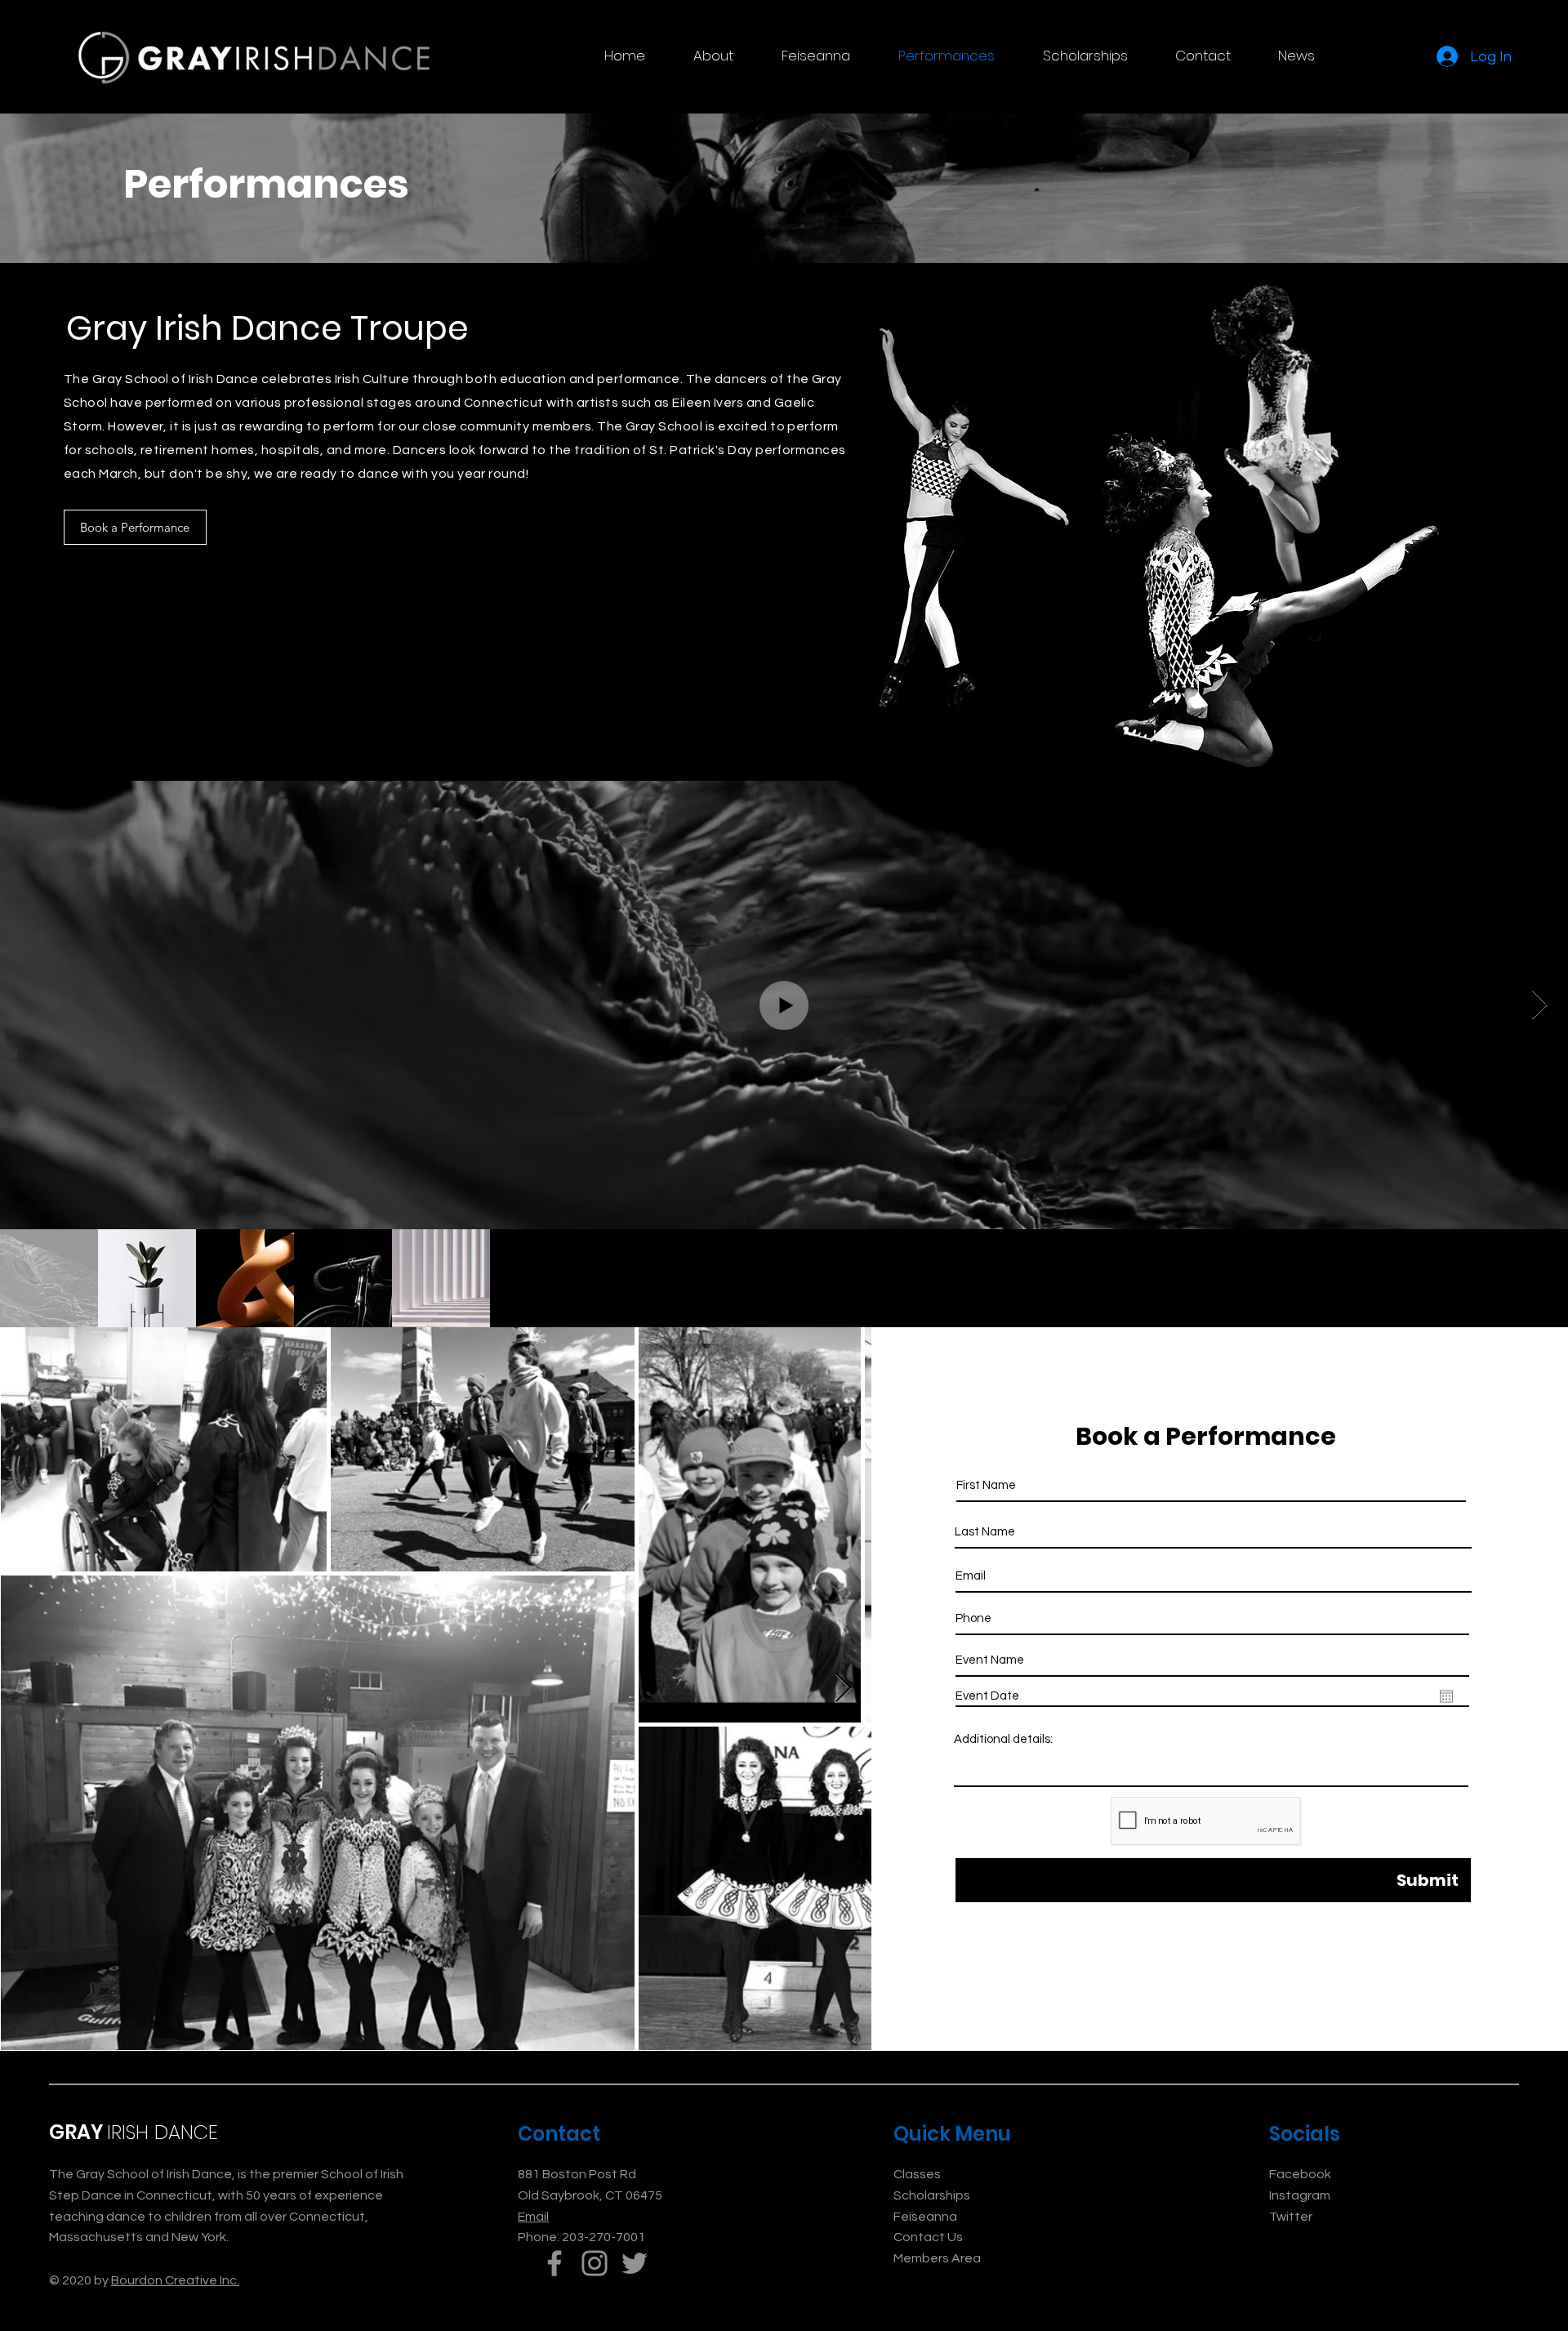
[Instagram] (595, 2263)
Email (533, 2217)
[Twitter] (635, 2263)
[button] (713, 56)
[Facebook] (555, 2263)
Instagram (1300, 2195)
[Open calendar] (1446, 1696)
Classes (917, 2174)
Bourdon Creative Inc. (175, 2280)
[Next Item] (843, 1689)
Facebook (1300, 2174)
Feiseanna (925, 2217)
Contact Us (928, 2237)
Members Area (937, 2258)
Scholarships (932, 2195)
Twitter (1291, 2217)
